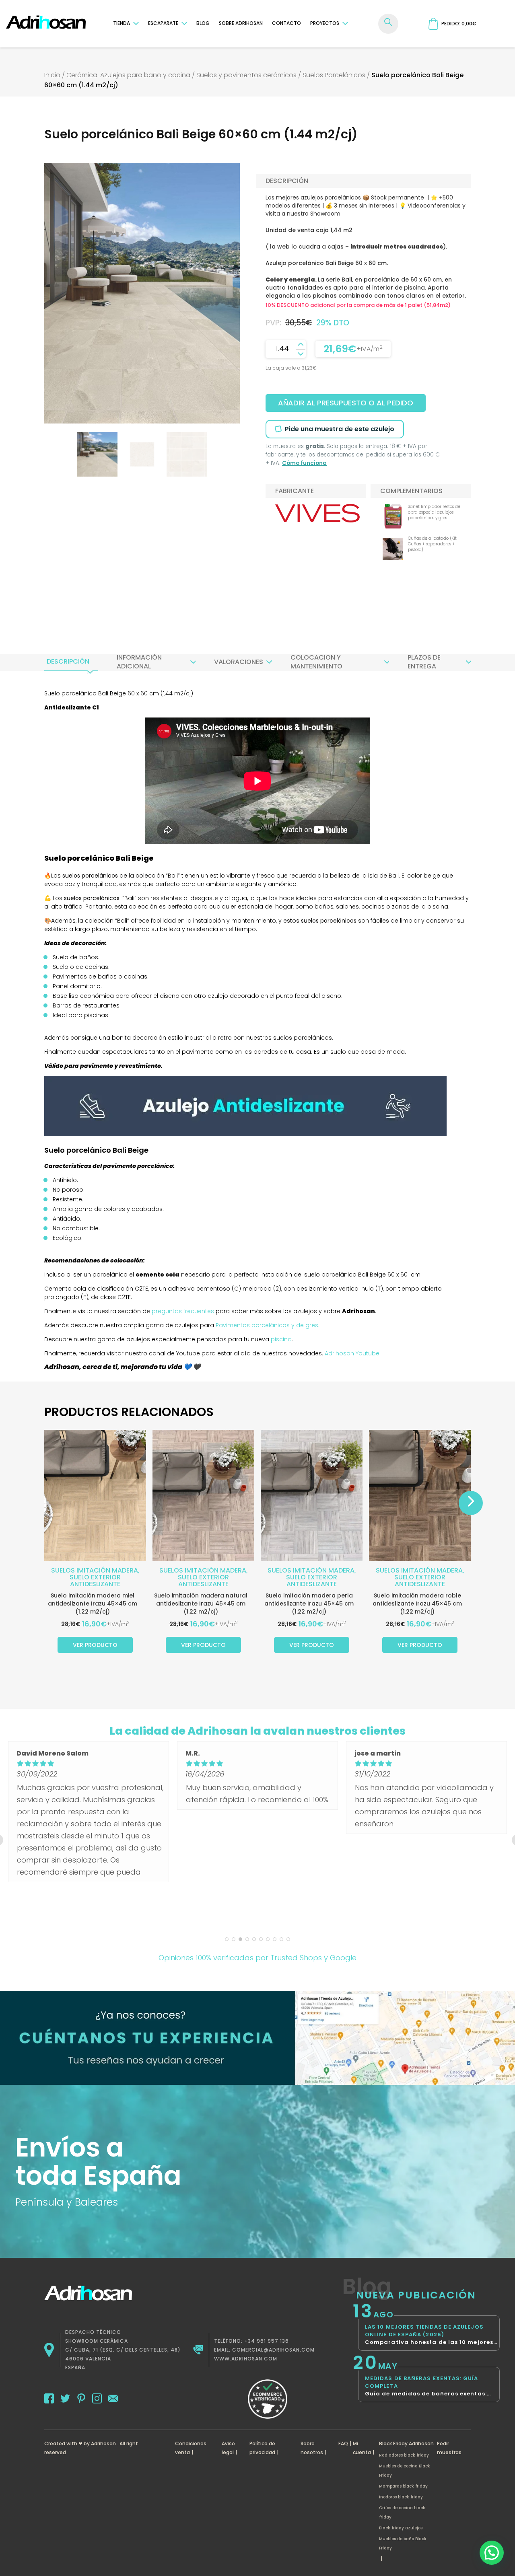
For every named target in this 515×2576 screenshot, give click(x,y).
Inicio (52, 75)
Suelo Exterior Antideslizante (95, 1581)
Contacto (286, 23)
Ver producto (95, 1645)
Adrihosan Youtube (351, 1353)
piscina (281, 1339)
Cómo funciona (304, 463)
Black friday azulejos (401, 2528)
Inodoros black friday (401, 2497)
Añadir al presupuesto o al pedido (346, 403)
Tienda (122, 23)
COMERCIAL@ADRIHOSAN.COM (273, 2350)
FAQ (343, 2443)
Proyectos (325, 23)
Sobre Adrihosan (241, 23)
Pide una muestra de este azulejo (340, 429)
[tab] (68, 662)
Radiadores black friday (404, 2455)
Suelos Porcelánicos (334, 75)
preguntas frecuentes (183, 1311)
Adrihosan (103, 2443)
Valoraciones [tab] (239, 662)
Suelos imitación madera (95, 1570)
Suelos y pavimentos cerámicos (246, 75)
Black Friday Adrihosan (406, 2443)
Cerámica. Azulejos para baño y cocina (128, 75)
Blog (203, 23)
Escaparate (163, 23)
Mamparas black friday (403, 2486)
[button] (492, 2553)
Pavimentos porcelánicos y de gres (267, 1325)
